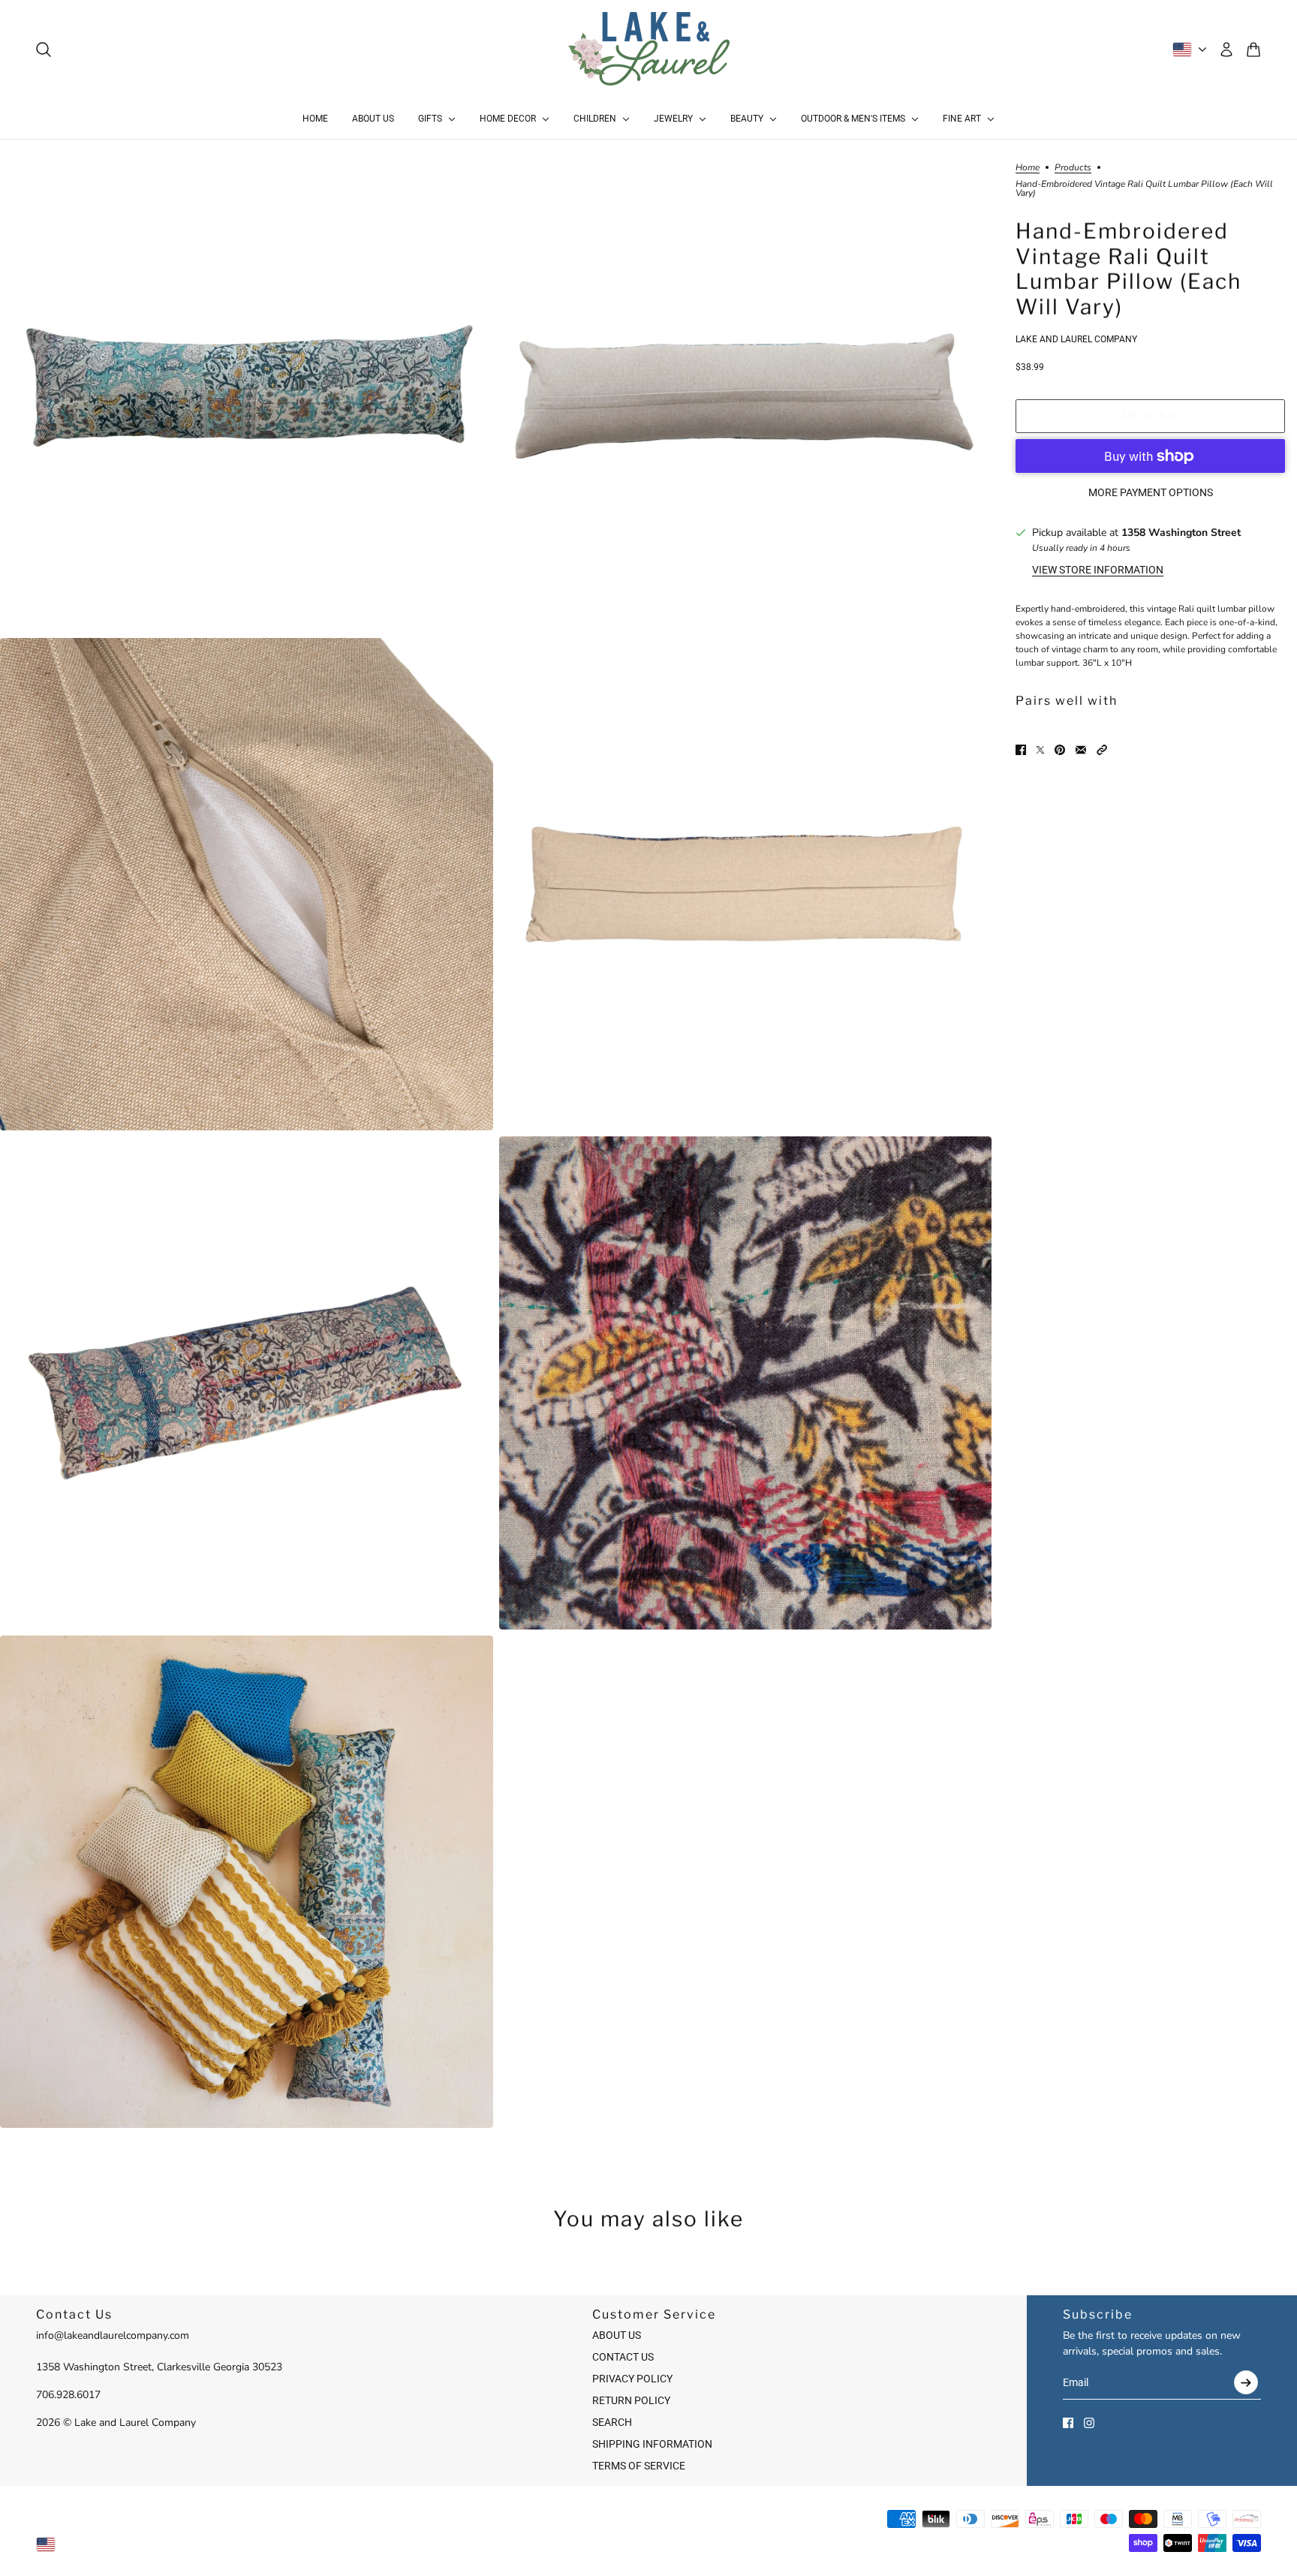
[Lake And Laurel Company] (649, 50)
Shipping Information (652, 2444)
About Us (617, 2335)
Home (1028, 168)
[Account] (1226, 50)
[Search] (44, 50)
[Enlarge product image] (247, 385)
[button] (1102, 750)
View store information (1098, 570)
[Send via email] (1081, 750)
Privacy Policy (632, 2379)
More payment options (1151, 492)
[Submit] (1246, 2382)
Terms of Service (639, 2466)
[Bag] (1253, 50)
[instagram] (1089, 2423)
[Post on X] (1040, 750)
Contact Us (623, 2357)
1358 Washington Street (1181, 533)
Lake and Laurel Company (1076, 339)
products (1073, 168)
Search (612, 2422)
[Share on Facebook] (1021, 750)
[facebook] (1068, 2423)
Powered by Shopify (649, 2544)
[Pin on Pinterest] (1060, 750)
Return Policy (631, 2400)
